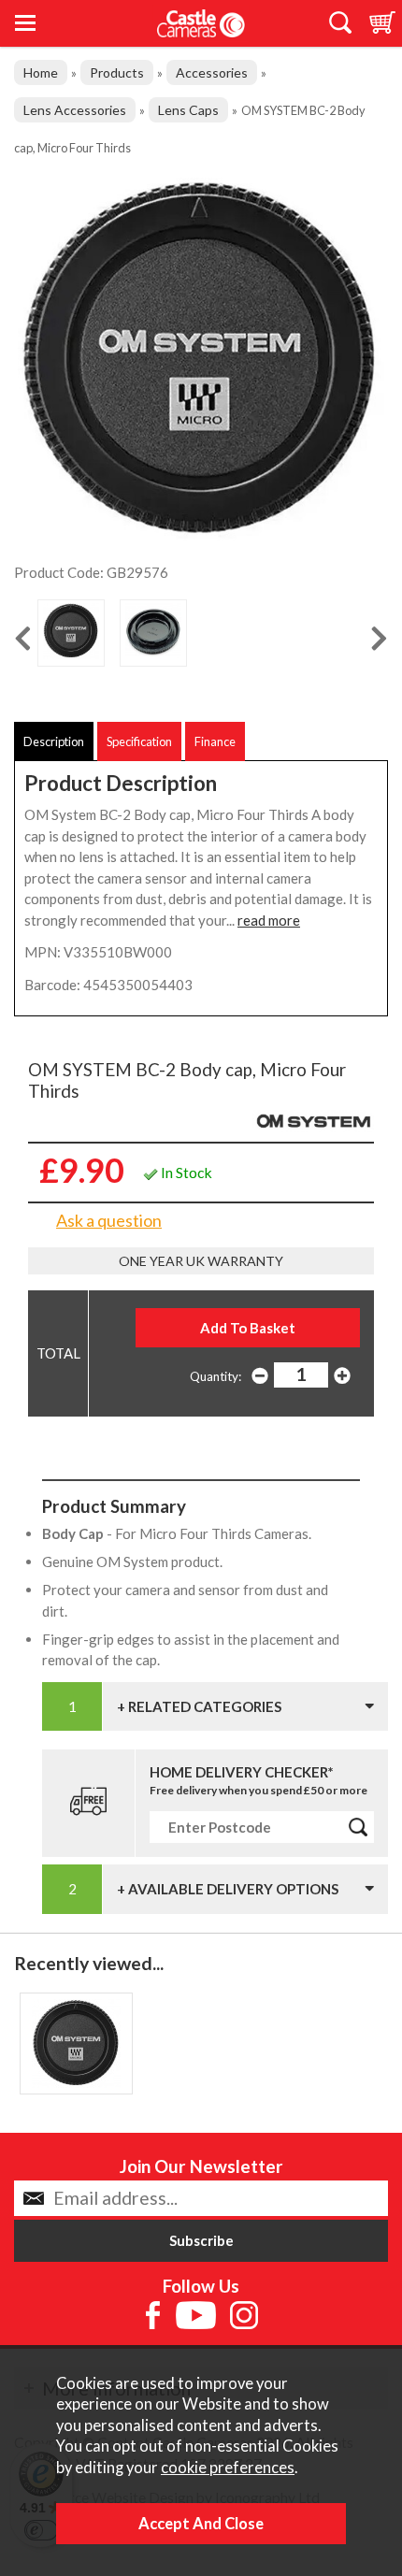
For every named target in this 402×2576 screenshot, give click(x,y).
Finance (215, 741)
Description (54, 741)
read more (269, 920)
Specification (139, 741)
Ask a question (109, 1220)
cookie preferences (228, 2468)
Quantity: (215, 1376)
